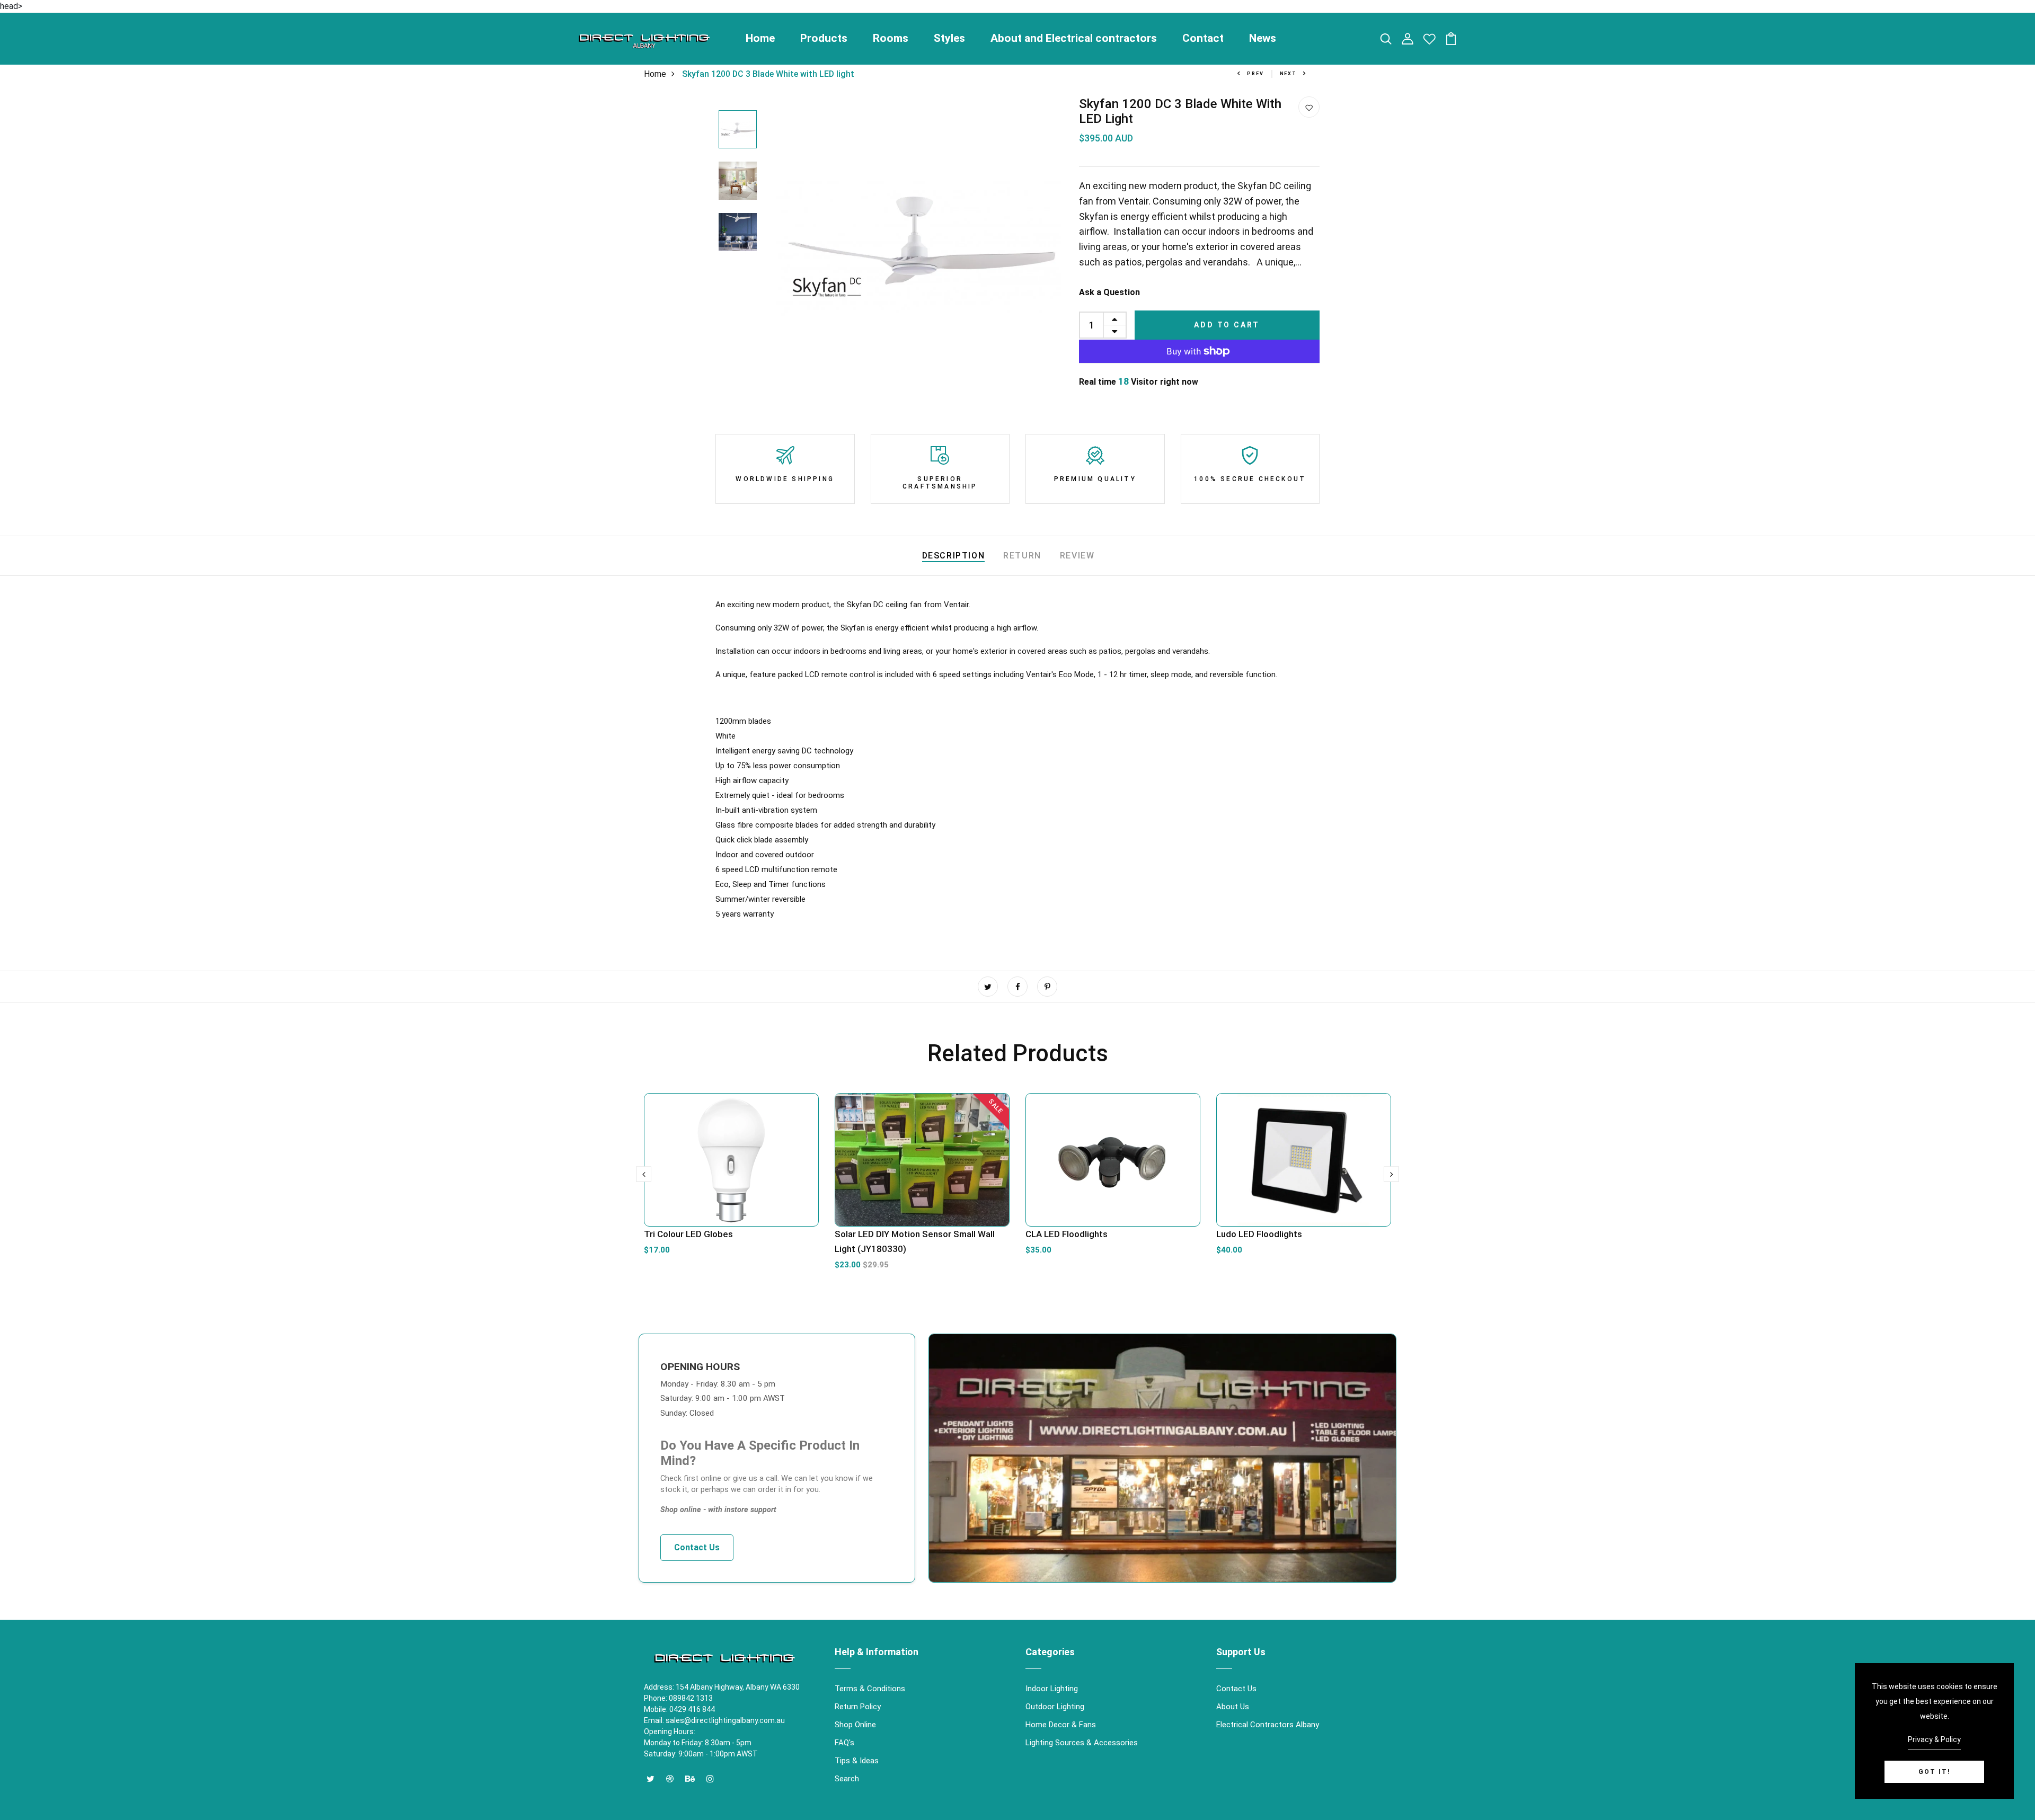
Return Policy (858, 1707)
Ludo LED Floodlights (1259, 1234)
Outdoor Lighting (1055, 1707)
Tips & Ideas (857, 1761)
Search (847, 1779)
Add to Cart (1227, 325)
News (1263, 38)
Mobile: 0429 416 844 (679, 1709)
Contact (1203, 38)
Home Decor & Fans (1061, 1725)
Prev (1255, 74)
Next (1288, 74)
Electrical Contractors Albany (1268, 1725)
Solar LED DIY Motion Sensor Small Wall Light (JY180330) (915, 1241)
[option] (738, 130)
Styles (949, 38)
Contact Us (697, 1547)
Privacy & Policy (1934, 1739)
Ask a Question (1109, 292)
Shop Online (855, 1725)
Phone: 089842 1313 (678, 1698)
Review (1077, 556)
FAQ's (844, 1743)
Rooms (891, 38)
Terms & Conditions (870, 1689)
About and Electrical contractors (1074, 38)
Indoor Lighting (1052, 1689)
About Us (1233, 1707)
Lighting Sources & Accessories (1082, 1743)
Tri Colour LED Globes (688, 1234)
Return (1022, 556)
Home (760, 38)
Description (954, 556)
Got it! (1934, 1772)
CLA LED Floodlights (1067, 1234)
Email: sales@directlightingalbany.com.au (714, 1720)
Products (824, 38)
